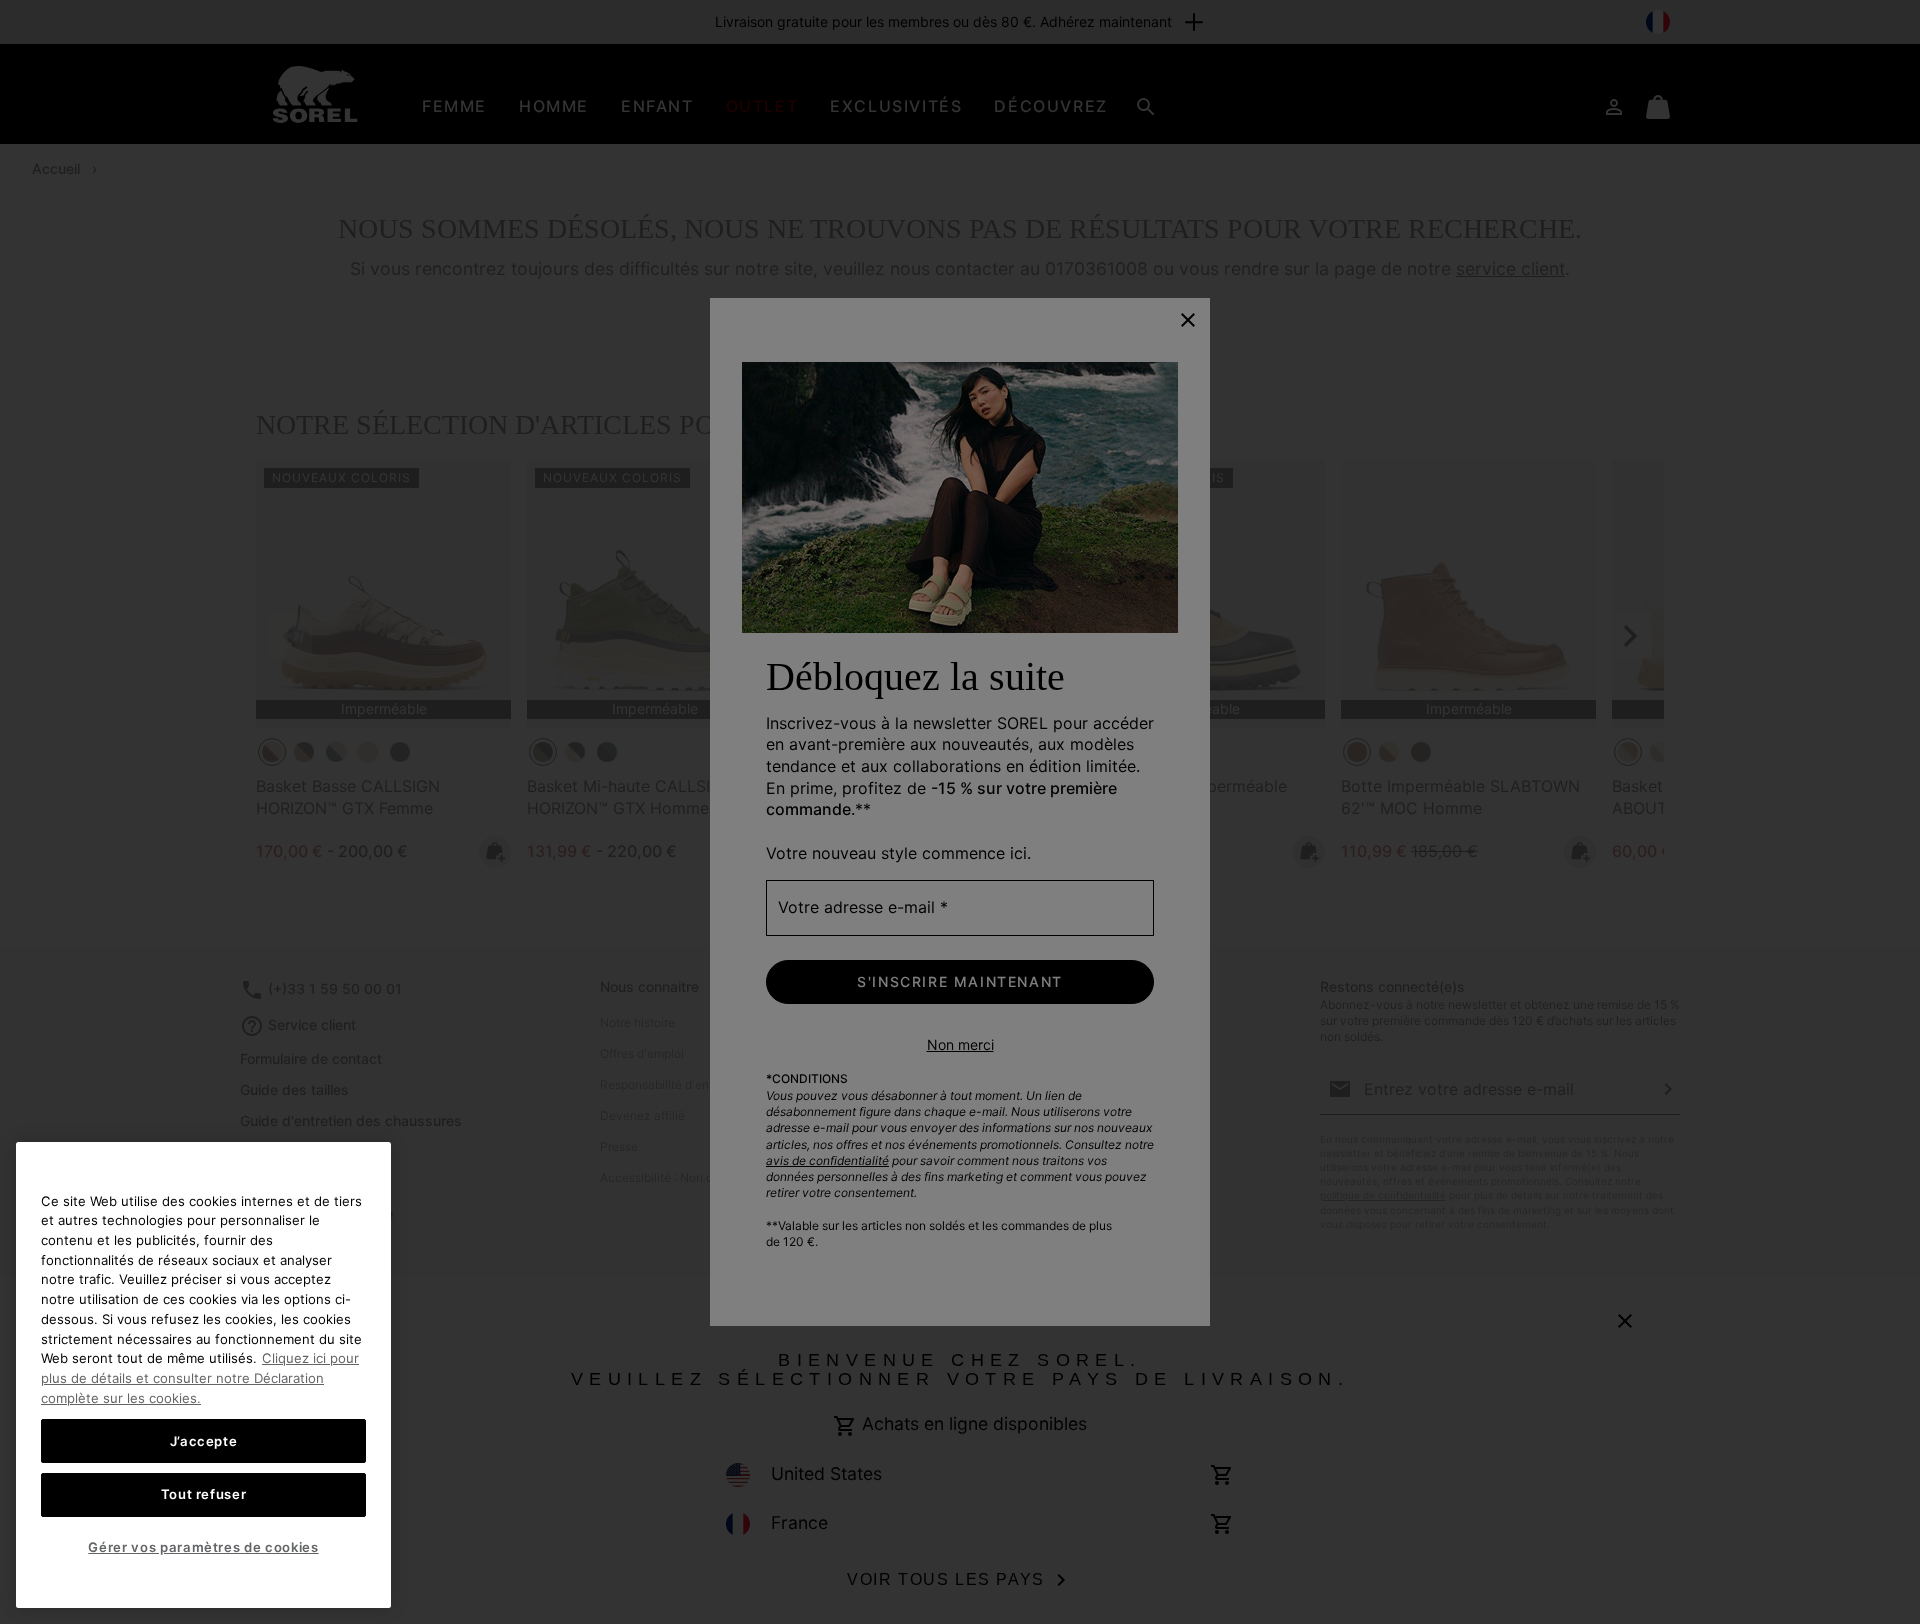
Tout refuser (204, 1494)
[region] (203, 1375)
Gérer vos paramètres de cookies (203, 1547)
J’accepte (204, 1440)
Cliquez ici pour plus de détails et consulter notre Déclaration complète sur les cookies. (200, 1377)
